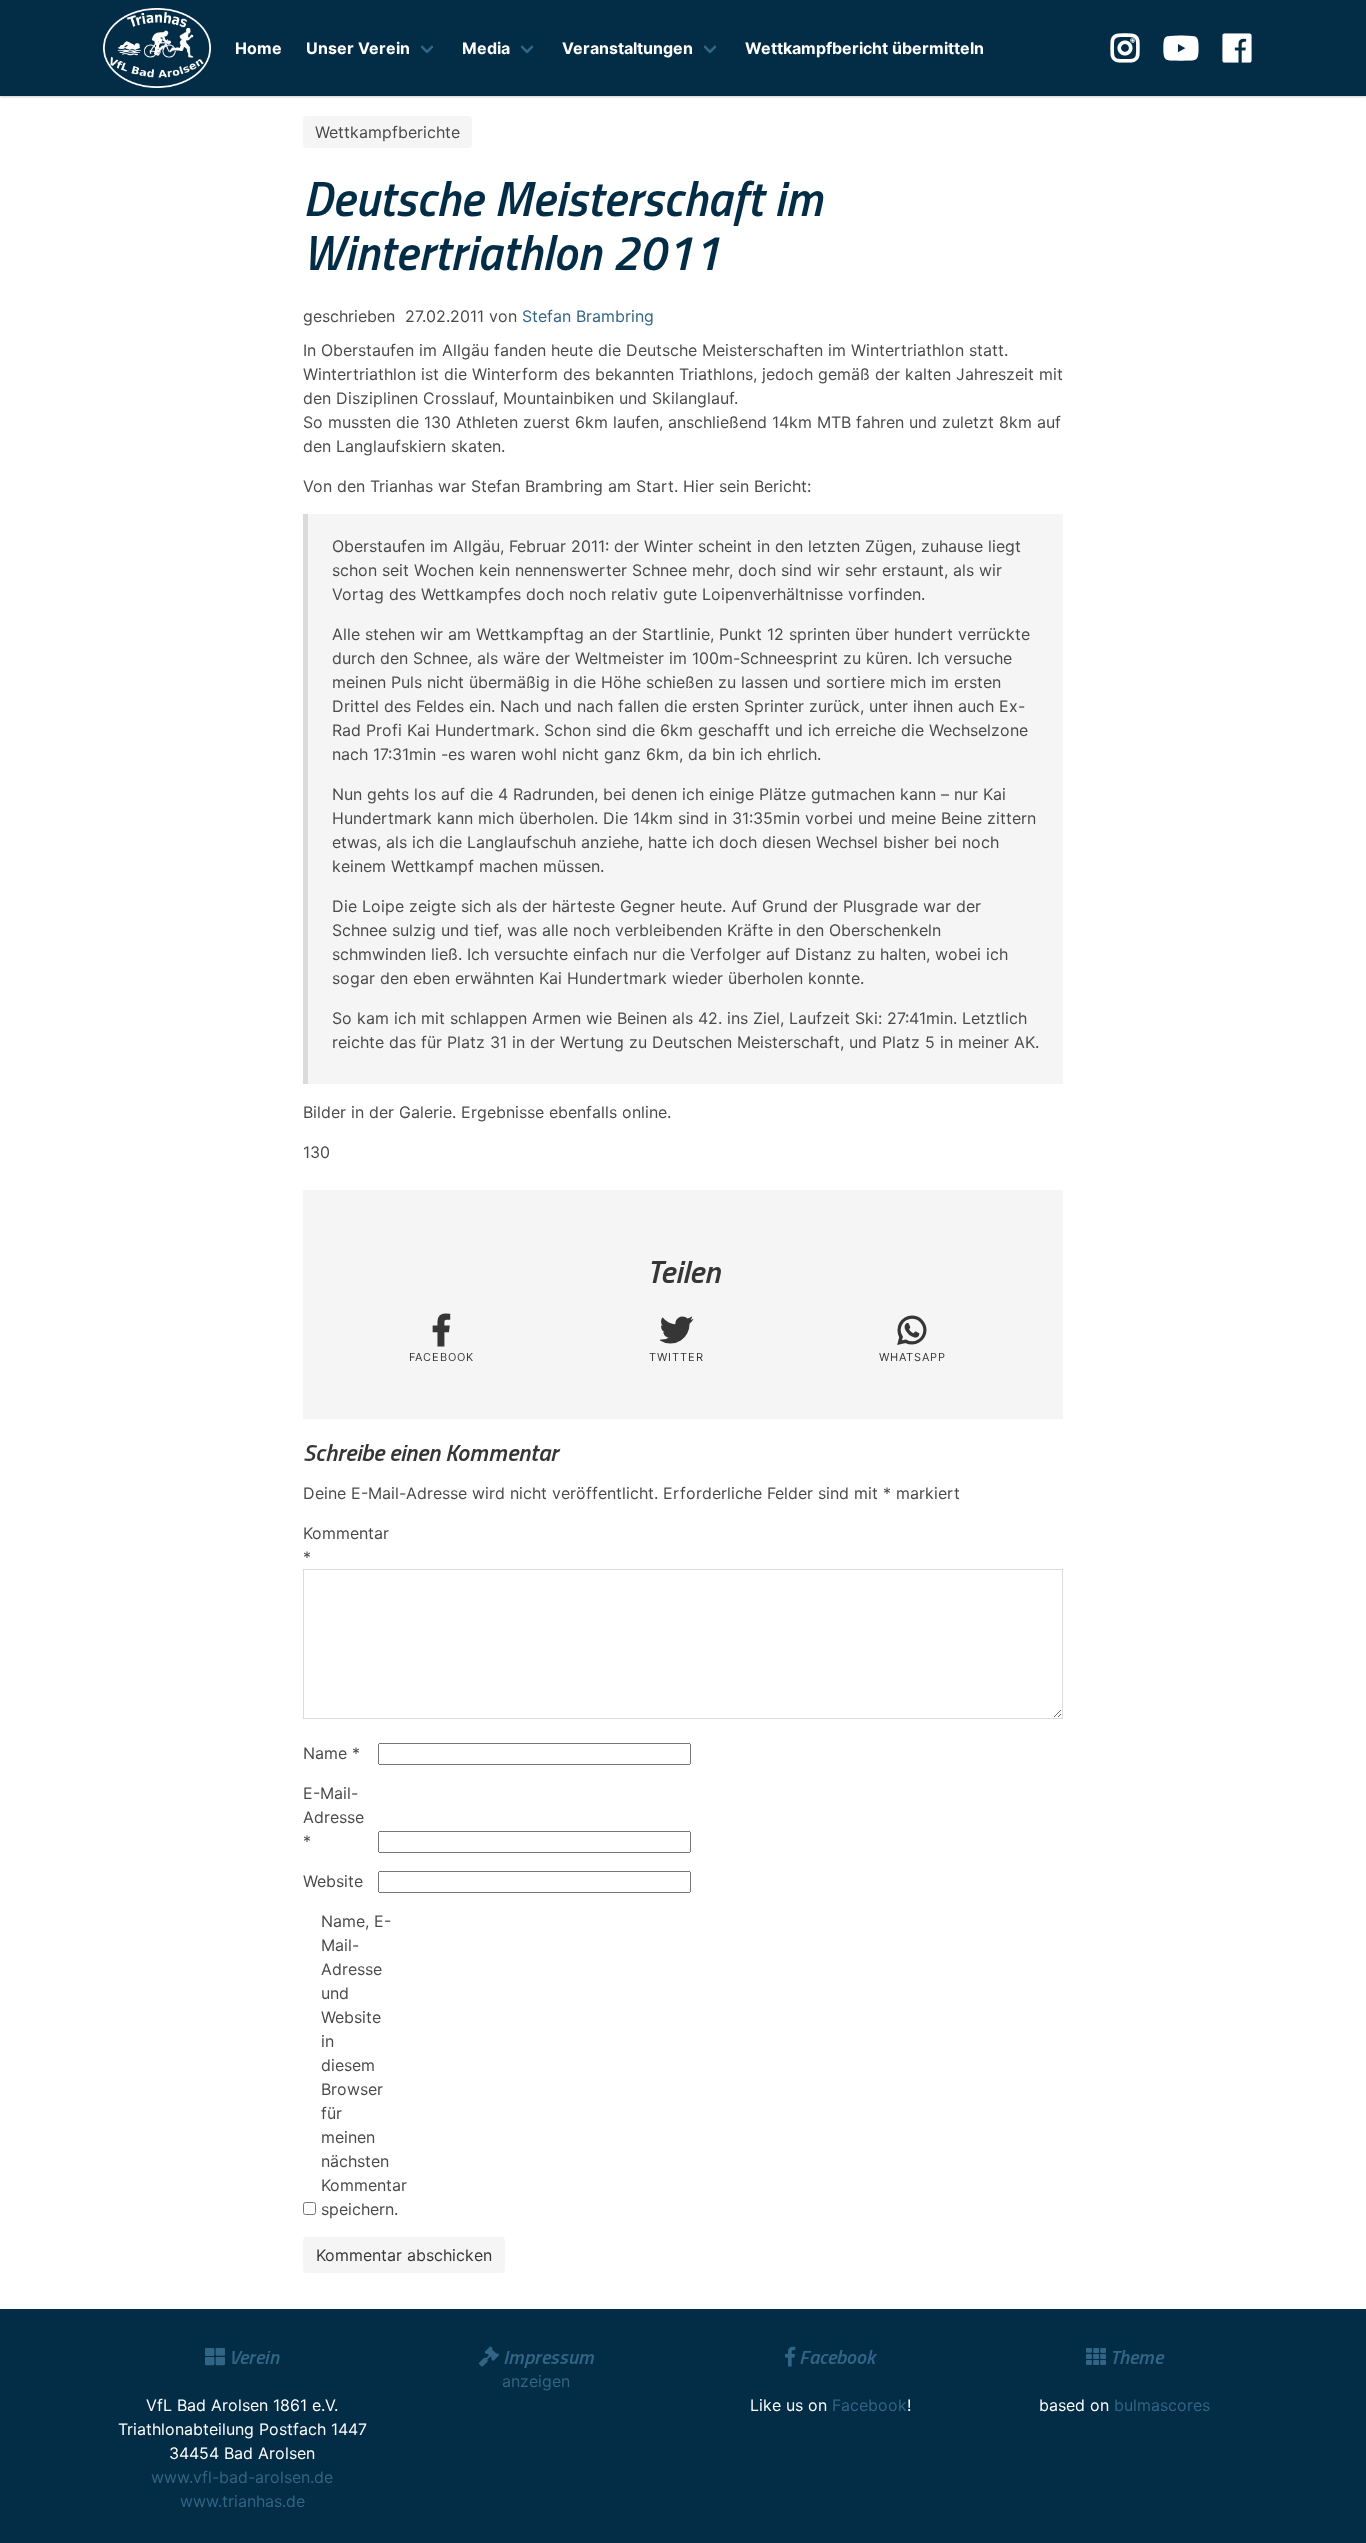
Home (258, 48)
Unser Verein (358, 48)
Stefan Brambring (588, 316)
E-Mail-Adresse (333, 1817)
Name (331, 1753)
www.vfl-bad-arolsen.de (242, 2477)
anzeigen (536, 2381)
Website (333, 1881)
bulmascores (1162, 2405)
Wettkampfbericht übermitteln (864, 48)
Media (486, 48)
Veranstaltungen (627, 48)
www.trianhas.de (242, 2501)
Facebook (869, 2405)
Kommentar (338, 1545)
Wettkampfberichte (387, 132)
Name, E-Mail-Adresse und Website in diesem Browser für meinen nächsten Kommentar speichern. (356, 2065)
